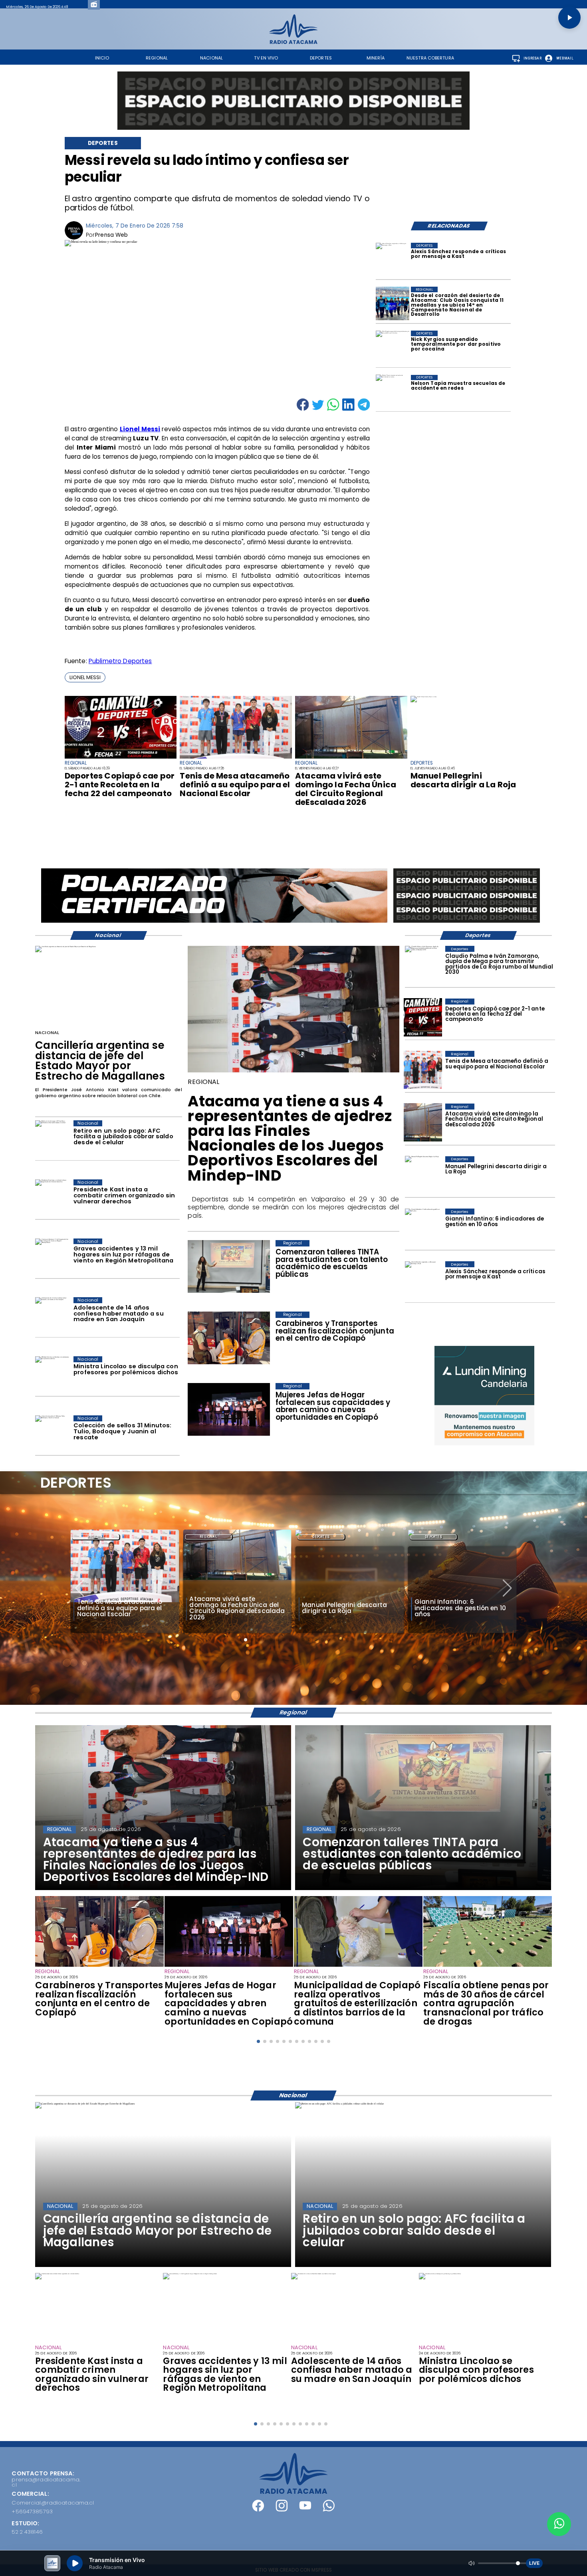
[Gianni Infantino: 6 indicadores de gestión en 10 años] (423, 1228)
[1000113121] (488, 1966)
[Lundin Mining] (484, 1396)
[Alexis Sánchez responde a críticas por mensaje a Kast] (393, 260)
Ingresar (532, 58)
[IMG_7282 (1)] (293, 1072)
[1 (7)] (393, 303)
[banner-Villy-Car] (214, 922)
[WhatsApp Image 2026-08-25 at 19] (229, 1966)
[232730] (236, 758)
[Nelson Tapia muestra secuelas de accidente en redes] (393, 392)
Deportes (209, 1537)
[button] (85, 677)
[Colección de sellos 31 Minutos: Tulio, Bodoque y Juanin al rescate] (52, 1434)
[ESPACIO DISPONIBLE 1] (293, 101)
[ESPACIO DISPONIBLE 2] (467, 923)
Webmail (565, 58)
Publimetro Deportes (120, 661)
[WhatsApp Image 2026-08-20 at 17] (351, 758)
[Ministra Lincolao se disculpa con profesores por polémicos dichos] (52, 1375)
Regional (96, 1537)
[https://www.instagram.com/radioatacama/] (282, 2510)
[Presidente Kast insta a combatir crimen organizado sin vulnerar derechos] (52, 1198)
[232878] (121, 758)
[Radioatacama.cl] (293, 42)
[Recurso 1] (294, 2492)
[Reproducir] (569, 18)
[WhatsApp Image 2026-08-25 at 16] (99, 1966)
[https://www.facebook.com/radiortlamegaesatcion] (258, 2510)
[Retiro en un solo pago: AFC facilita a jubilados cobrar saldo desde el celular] (52, 1139)
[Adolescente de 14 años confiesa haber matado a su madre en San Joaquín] (52, 1316)
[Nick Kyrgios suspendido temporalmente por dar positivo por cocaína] (393, 347)
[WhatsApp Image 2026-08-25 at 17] (358, 1966)
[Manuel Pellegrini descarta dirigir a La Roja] (423, 697)
